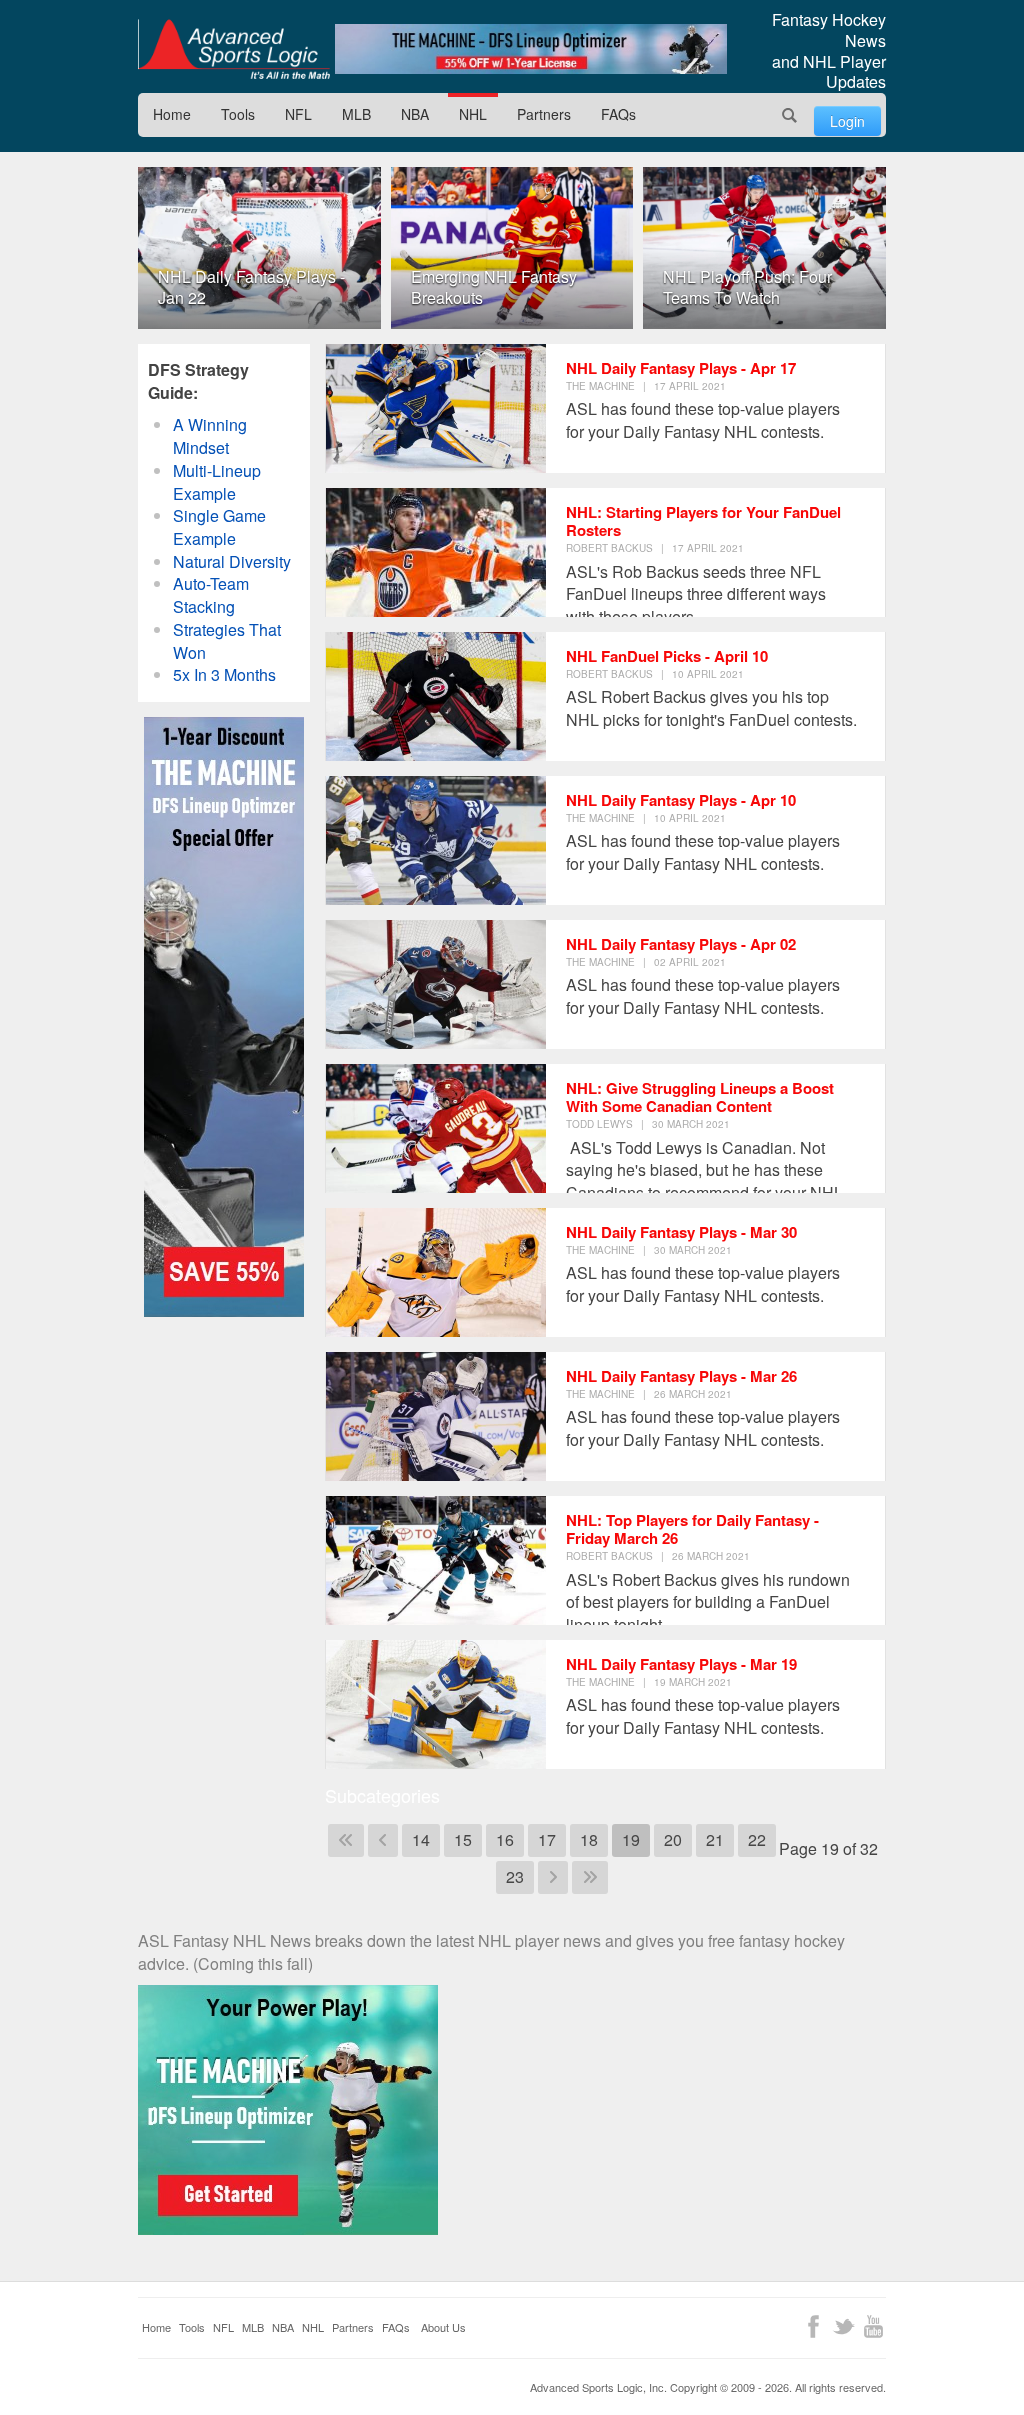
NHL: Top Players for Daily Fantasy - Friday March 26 (692, 1529)
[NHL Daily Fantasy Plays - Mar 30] (436, 1272)
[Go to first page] (346, 1840)
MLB (356, 114)
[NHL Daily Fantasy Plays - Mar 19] (436, 1704)
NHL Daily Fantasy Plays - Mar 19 (681, 1664)
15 (463, 1839)
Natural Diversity (232, 561)
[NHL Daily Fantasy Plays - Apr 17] (436, 408)
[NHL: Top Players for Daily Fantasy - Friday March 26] (436, 1560)
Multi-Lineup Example (217, 482)
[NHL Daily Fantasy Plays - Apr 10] (436, 840)
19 (631, 1839)
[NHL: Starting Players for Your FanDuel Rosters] (436, 552)
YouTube (873, 2326)
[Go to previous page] (383, 1840)
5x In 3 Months (224, 674)
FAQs (618, 114)
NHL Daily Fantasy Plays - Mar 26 (681, 1376)
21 (715, 1839)
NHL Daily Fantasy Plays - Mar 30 (681, 1232)
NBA (415, 114)
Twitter (843, 2326)
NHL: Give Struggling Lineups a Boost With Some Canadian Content (700, 1097)
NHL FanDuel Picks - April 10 (667, 656)
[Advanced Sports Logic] (234, 49)
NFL (298, 114)
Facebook (813, 2326)
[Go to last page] (590, 1877)
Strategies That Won (227, 641)
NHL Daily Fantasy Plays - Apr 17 (681, 368)
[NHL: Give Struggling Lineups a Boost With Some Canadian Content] (436, 1128)
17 (547, 1839)
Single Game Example (219, 527)
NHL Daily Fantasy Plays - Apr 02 (681, 944)
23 (515, 1876)
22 (757, 1839)
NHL (473, 114)
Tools (238, 114)
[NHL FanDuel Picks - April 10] (436, 696)
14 (421, 1839)
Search (790, 115)
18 (589, 1839)
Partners (544, 114)
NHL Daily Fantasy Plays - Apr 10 (681, 800)
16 (505, 1839)
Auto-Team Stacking (211, 595)
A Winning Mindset (210, 436)
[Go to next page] (553, 1877)
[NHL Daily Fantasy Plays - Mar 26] (436, 1416)
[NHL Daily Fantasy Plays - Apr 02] (436, 984)
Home (172, 114)
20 (673, 1839)
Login (847, 121)
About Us (443, 2327)
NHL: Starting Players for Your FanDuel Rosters (703, 521)
